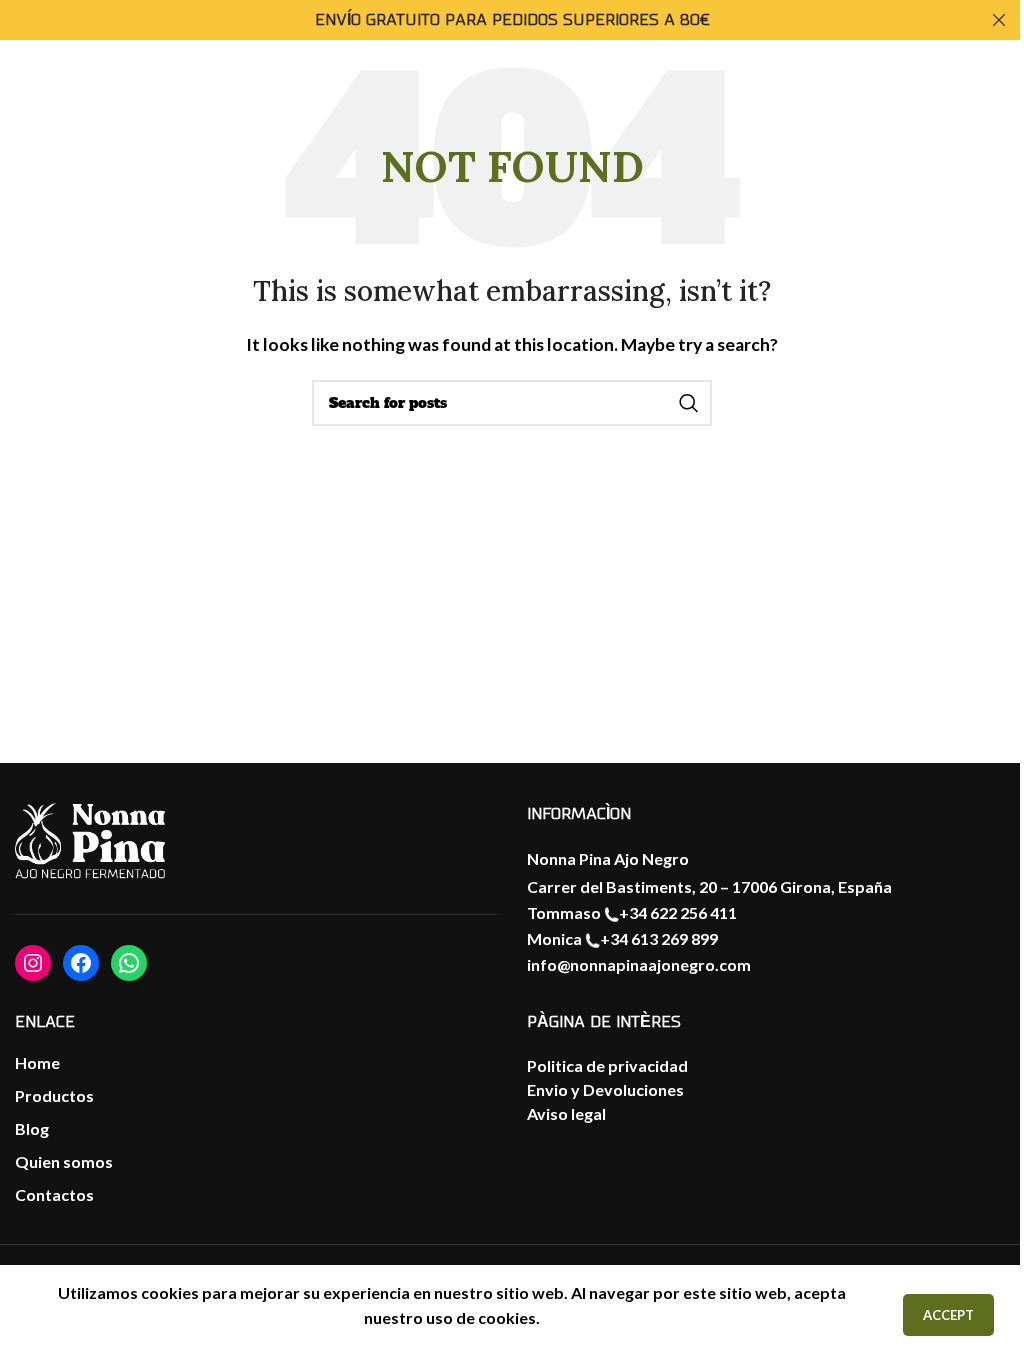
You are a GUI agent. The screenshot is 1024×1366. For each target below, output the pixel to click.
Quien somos (64, 1161)
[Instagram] (33, 963)
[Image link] (90, 842)
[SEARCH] (689, 403)
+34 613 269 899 (659, 938)
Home (37, 1062)
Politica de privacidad (607, 1065)
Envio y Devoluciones (605, 1089)
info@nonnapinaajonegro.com (639, 964)
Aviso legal (566, 1113)
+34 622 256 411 (678, 912)
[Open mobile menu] (35, 108)
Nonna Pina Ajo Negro (608, 858)
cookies (507, 1317)
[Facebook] (81, 963)
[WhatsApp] (129, 963)
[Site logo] (963, 106)
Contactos (54, 1194)
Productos (54, 1095)
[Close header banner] (999, 20)
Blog (32, 1128)
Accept (948, 1315)
